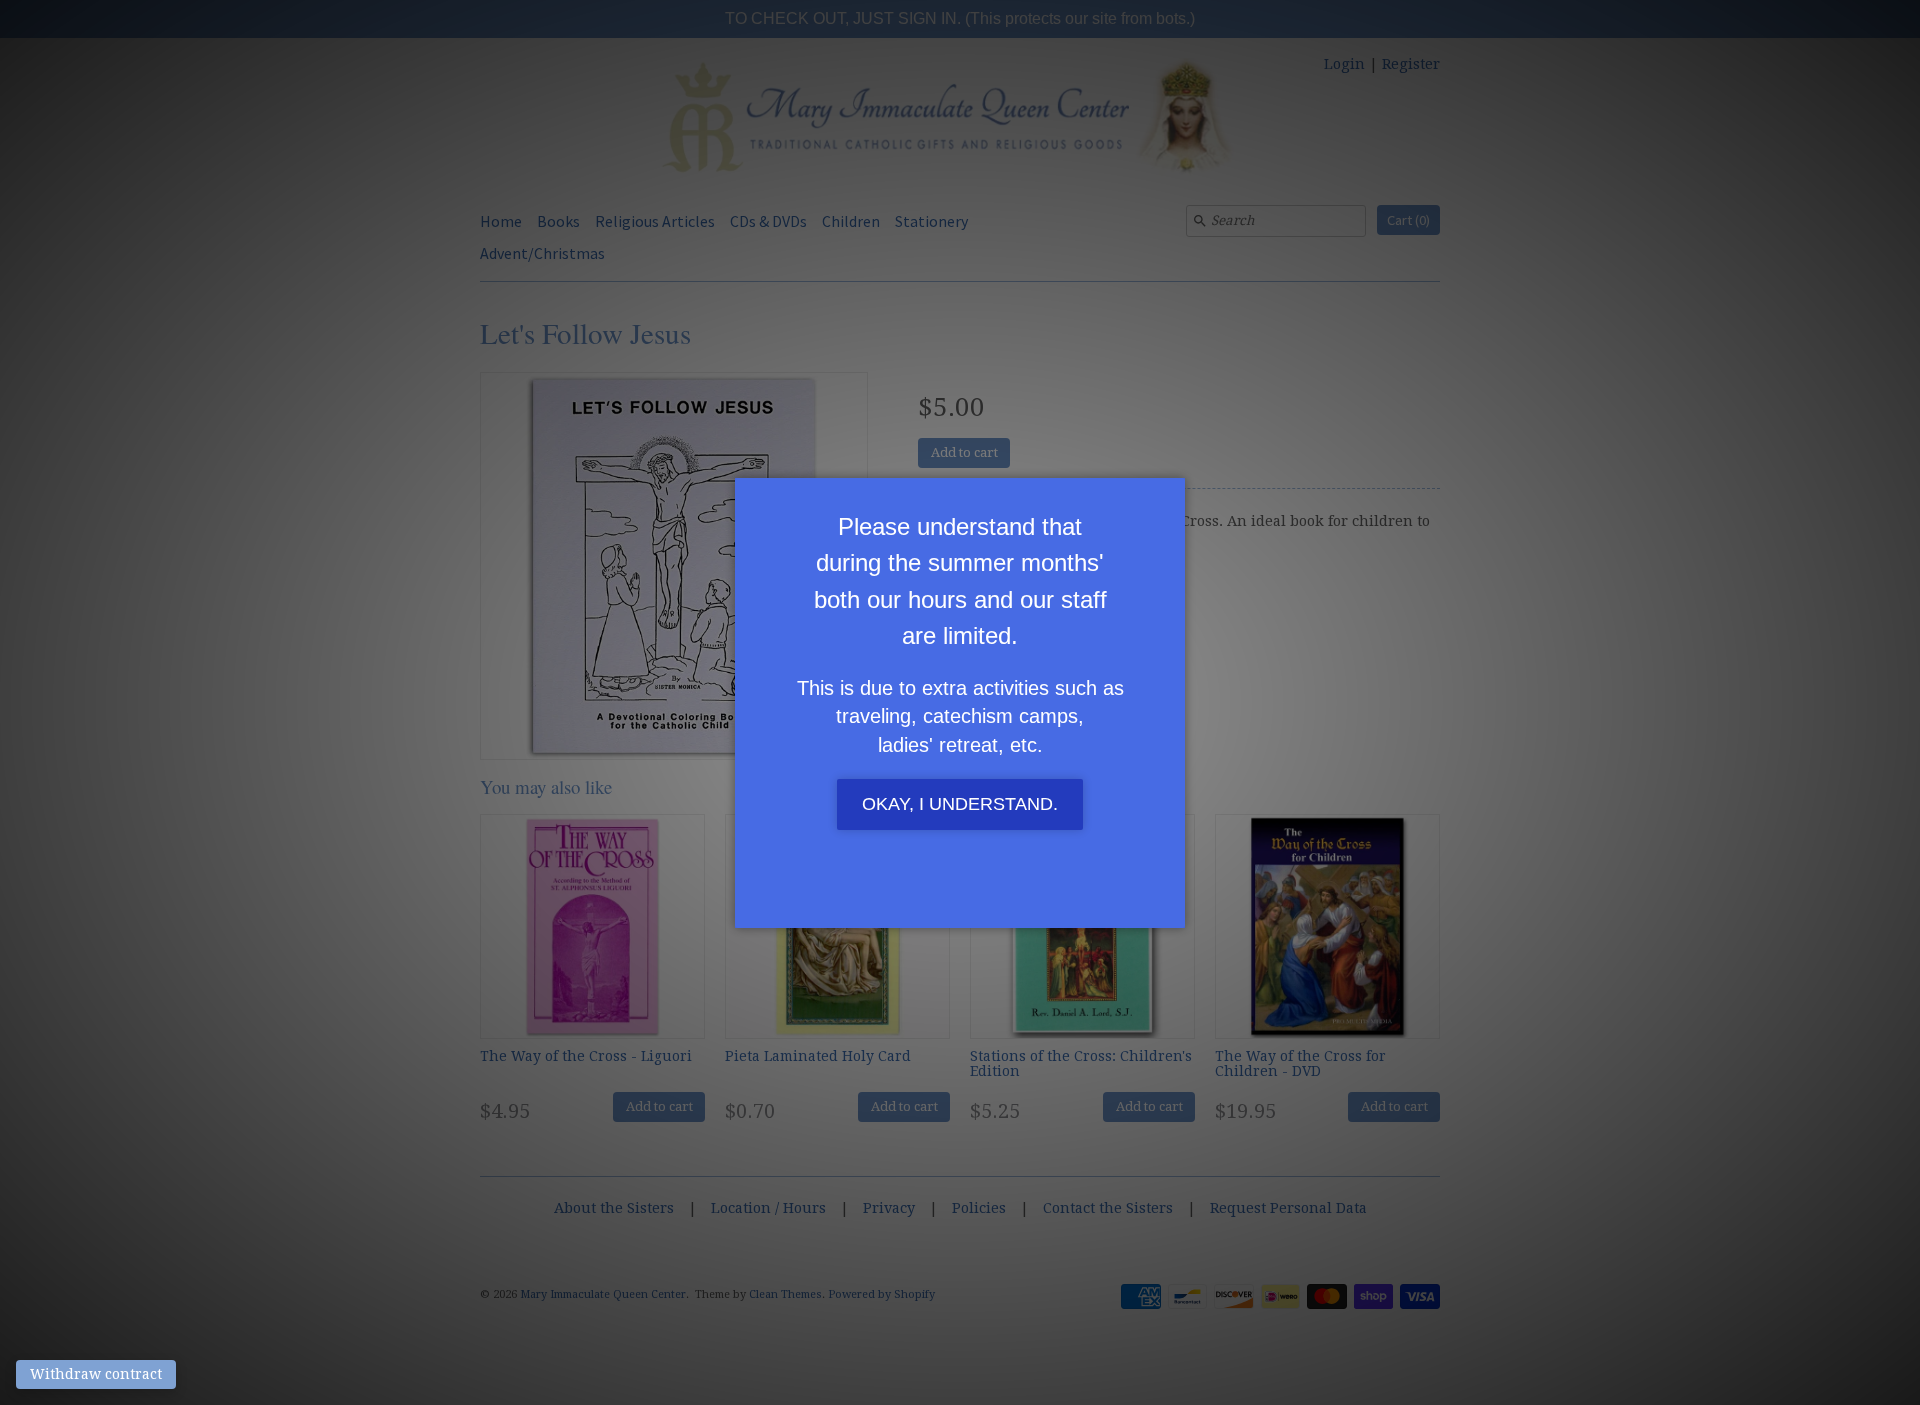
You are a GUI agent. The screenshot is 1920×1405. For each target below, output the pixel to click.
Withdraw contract (96, 1374)
